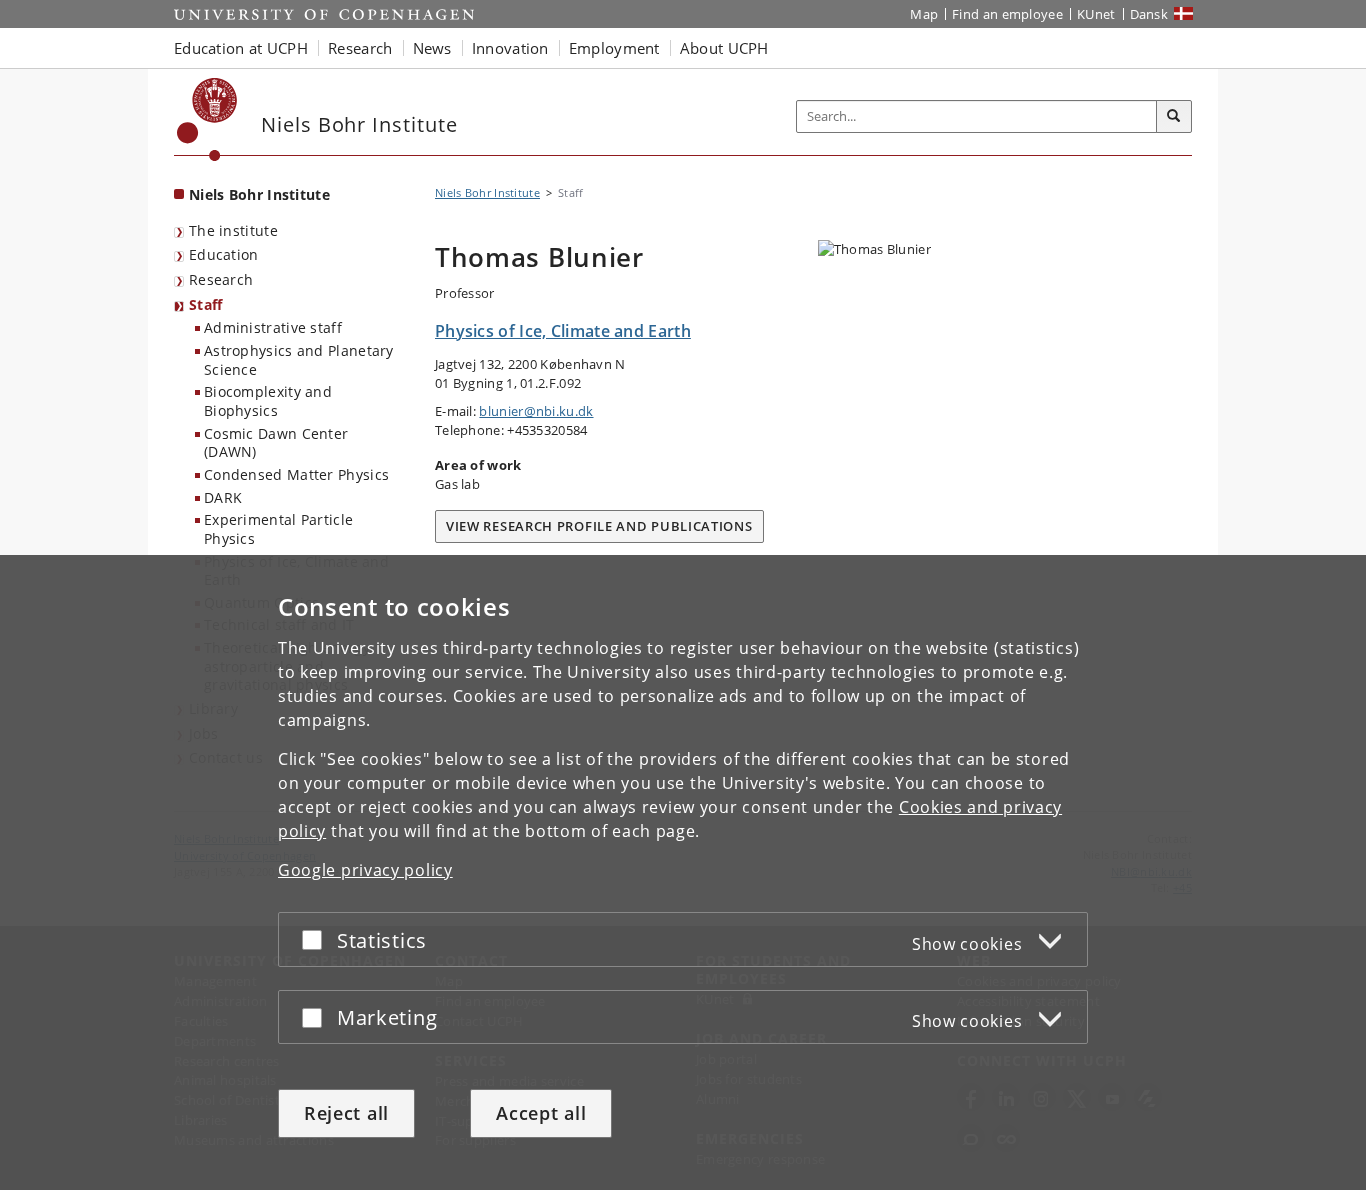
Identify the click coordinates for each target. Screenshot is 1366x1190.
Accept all (541, 1113)
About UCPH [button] (724, 48)
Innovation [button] (510, 48)
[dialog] (683, 872)
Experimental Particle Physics (278, 529)
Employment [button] (614, 48)
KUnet (1096, 14)
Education (224, 254)
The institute (233, 230)
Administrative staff (273, 327)
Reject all (346, 1113)
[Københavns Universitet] (207, 119)
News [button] (432, 48)
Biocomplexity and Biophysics (268, 401)
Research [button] (360, 48)
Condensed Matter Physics (296, 474)
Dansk (1149, 14)
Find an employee (1007, 14)
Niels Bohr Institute (259, 194)
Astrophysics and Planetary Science (299, 360)
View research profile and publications (599, 526)
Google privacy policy (365, 870)
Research (221, 279)
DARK (223, 497)
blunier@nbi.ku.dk (536, 411)
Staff (206, 304)
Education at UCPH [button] (241, 48)
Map (924, 14)
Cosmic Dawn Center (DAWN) (276, 443)
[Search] (1174, 117)
